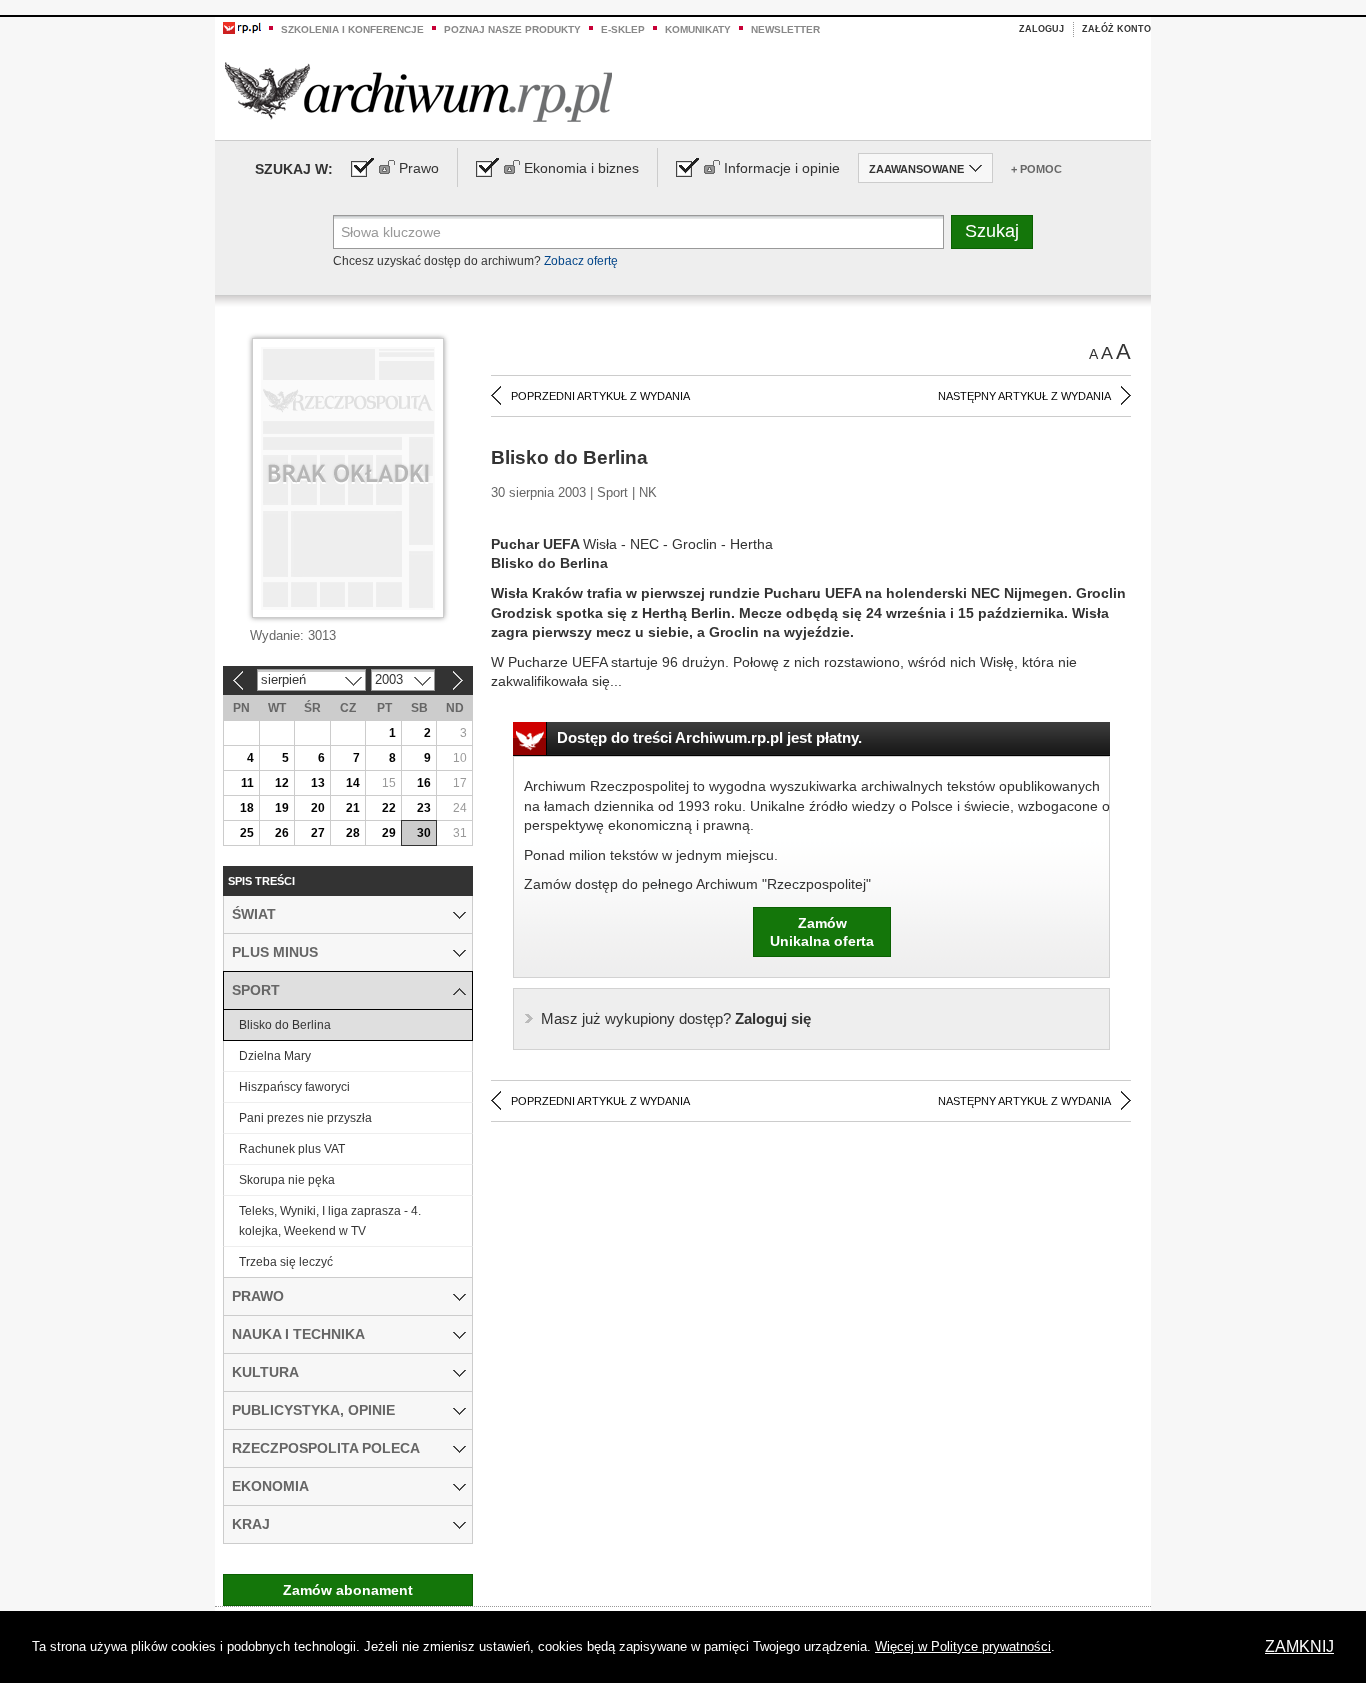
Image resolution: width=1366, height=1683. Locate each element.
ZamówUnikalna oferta (822, 932)
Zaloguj (1041, 29)
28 (353, 833)
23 (424, 808)
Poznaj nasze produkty (512, 29)
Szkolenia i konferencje (352, 29)
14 (353, 783)
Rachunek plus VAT (292, 1149)
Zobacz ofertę (581, 261)
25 (247, 833)
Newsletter (785, 29)
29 (389, 833)
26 (282, 833)
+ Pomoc (1036, 169)
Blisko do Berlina (285, 1025)
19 (282, 808)
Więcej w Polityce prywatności (963, 1646)
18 (247, 808)
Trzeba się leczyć (286, 1262)
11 (247, 783)
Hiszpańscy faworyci (294, 1087)
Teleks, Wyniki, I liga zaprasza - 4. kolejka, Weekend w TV (330, 1221)
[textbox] (638, 232)
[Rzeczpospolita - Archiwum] (418, 91)
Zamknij (1299, 1646)
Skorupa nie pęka (287, 1180)
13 (318, 783)
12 (282, 783)
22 (389, 808)
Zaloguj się (676, 1018)
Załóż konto (1116, 29)
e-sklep (623, 29)
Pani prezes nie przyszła (305, 1118)
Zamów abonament (348, 1590)
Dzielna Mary (275, 1056)
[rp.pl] (242, 27)
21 (353, 808)
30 (424, 833)
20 (318, 808)
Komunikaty (698, 29)
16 (424, 783)
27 (318, 833)
